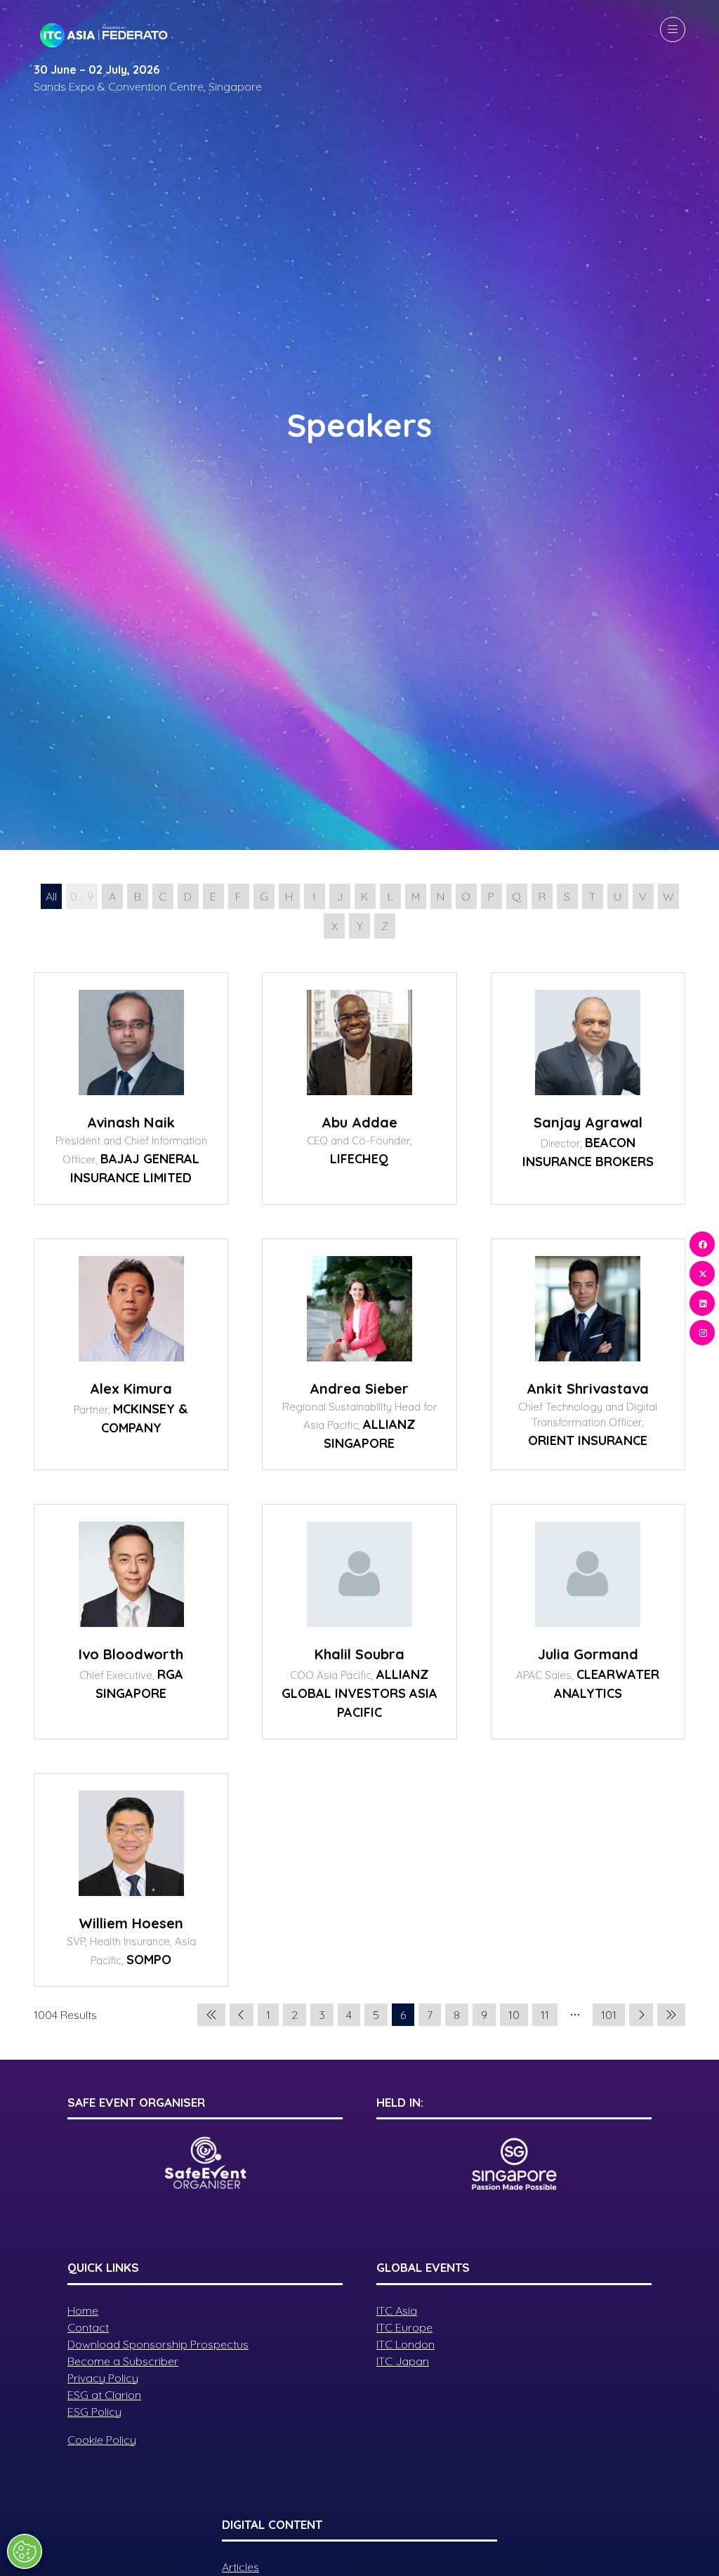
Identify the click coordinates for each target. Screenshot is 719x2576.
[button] (673, 30)
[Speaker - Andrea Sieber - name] (359, 1355)
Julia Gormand (588, 1654)
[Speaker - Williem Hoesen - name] (131, 1880)
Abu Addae (359, 1122)
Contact (88, 2327)
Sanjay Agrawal (588, 1122)
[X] (702, 1274)
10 (514, 2015)
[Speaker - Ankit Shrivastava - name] (588, 1355)
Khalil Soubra (359, 1654)
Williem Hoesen (131, 1923)
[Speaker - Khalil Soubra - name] (359, 1622)
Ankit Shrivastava (588, 1388)
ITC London (405, 2344)
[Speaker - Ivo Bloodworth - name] (131, 1622)
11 (545, 2015)
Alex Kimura (131, 1388)
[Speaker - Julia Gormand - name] (588, 1622)
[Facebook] (702, 1244)
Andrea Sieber (359, 1388)
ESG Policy (94, 2412)
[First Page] (211, 2015)
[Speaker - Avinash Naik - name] (131, 1088)
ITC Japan (403, 2361)
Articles (240, 2567)
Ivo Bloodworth (131, 1654)
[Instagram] (702, 1333)
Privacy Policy (103, 2378)
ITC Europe (404, 2327)
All (51, 896)
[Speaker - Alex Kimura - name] (131, 1355)
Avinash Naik (131, 1122)
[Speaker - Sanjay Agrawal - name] (588, 1088)
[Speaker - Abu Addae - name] (359, 1088)
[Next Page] (641, 2015)
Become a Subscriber (123, 2361)
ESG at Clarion (104, 2395)
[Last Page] (671, 2015)
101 (609, 2015)
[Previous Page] (242, 2015)
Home (83, 2310)
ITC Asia (397, 2310)
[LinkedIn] (702, 1303)
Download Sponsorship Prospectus (158, 2344)
